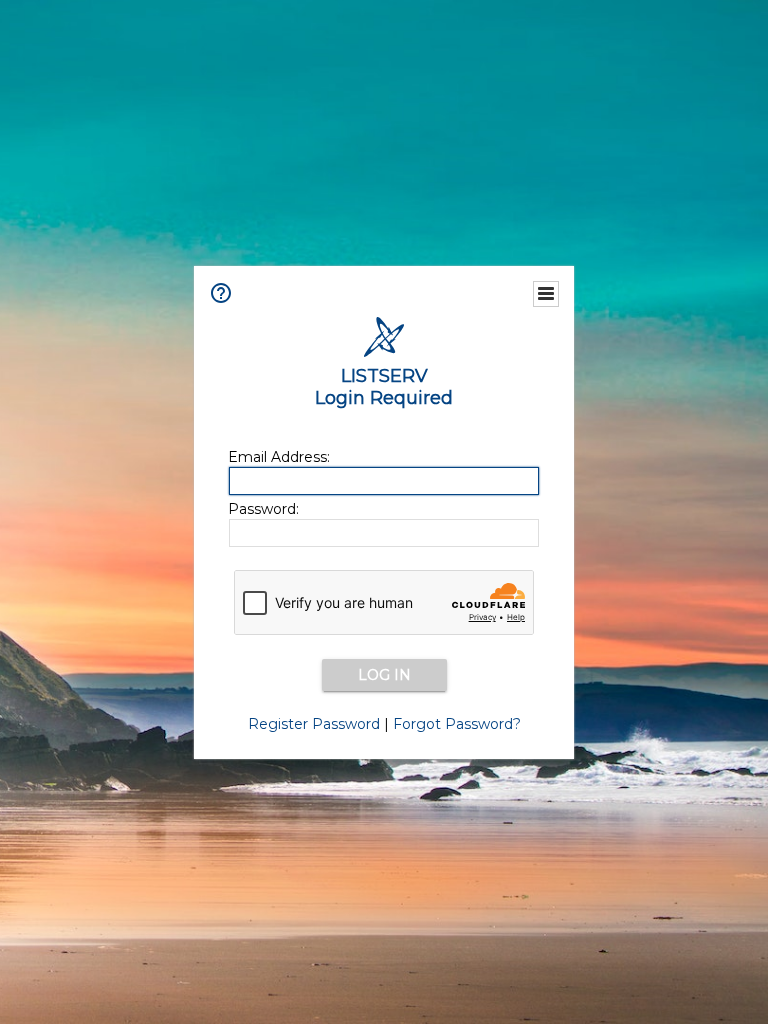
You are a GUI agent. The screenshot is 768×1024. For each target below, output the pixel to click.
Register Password (314, 724)
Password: (263, 509)
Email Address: (279, 457)
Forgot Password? (457, 724)
